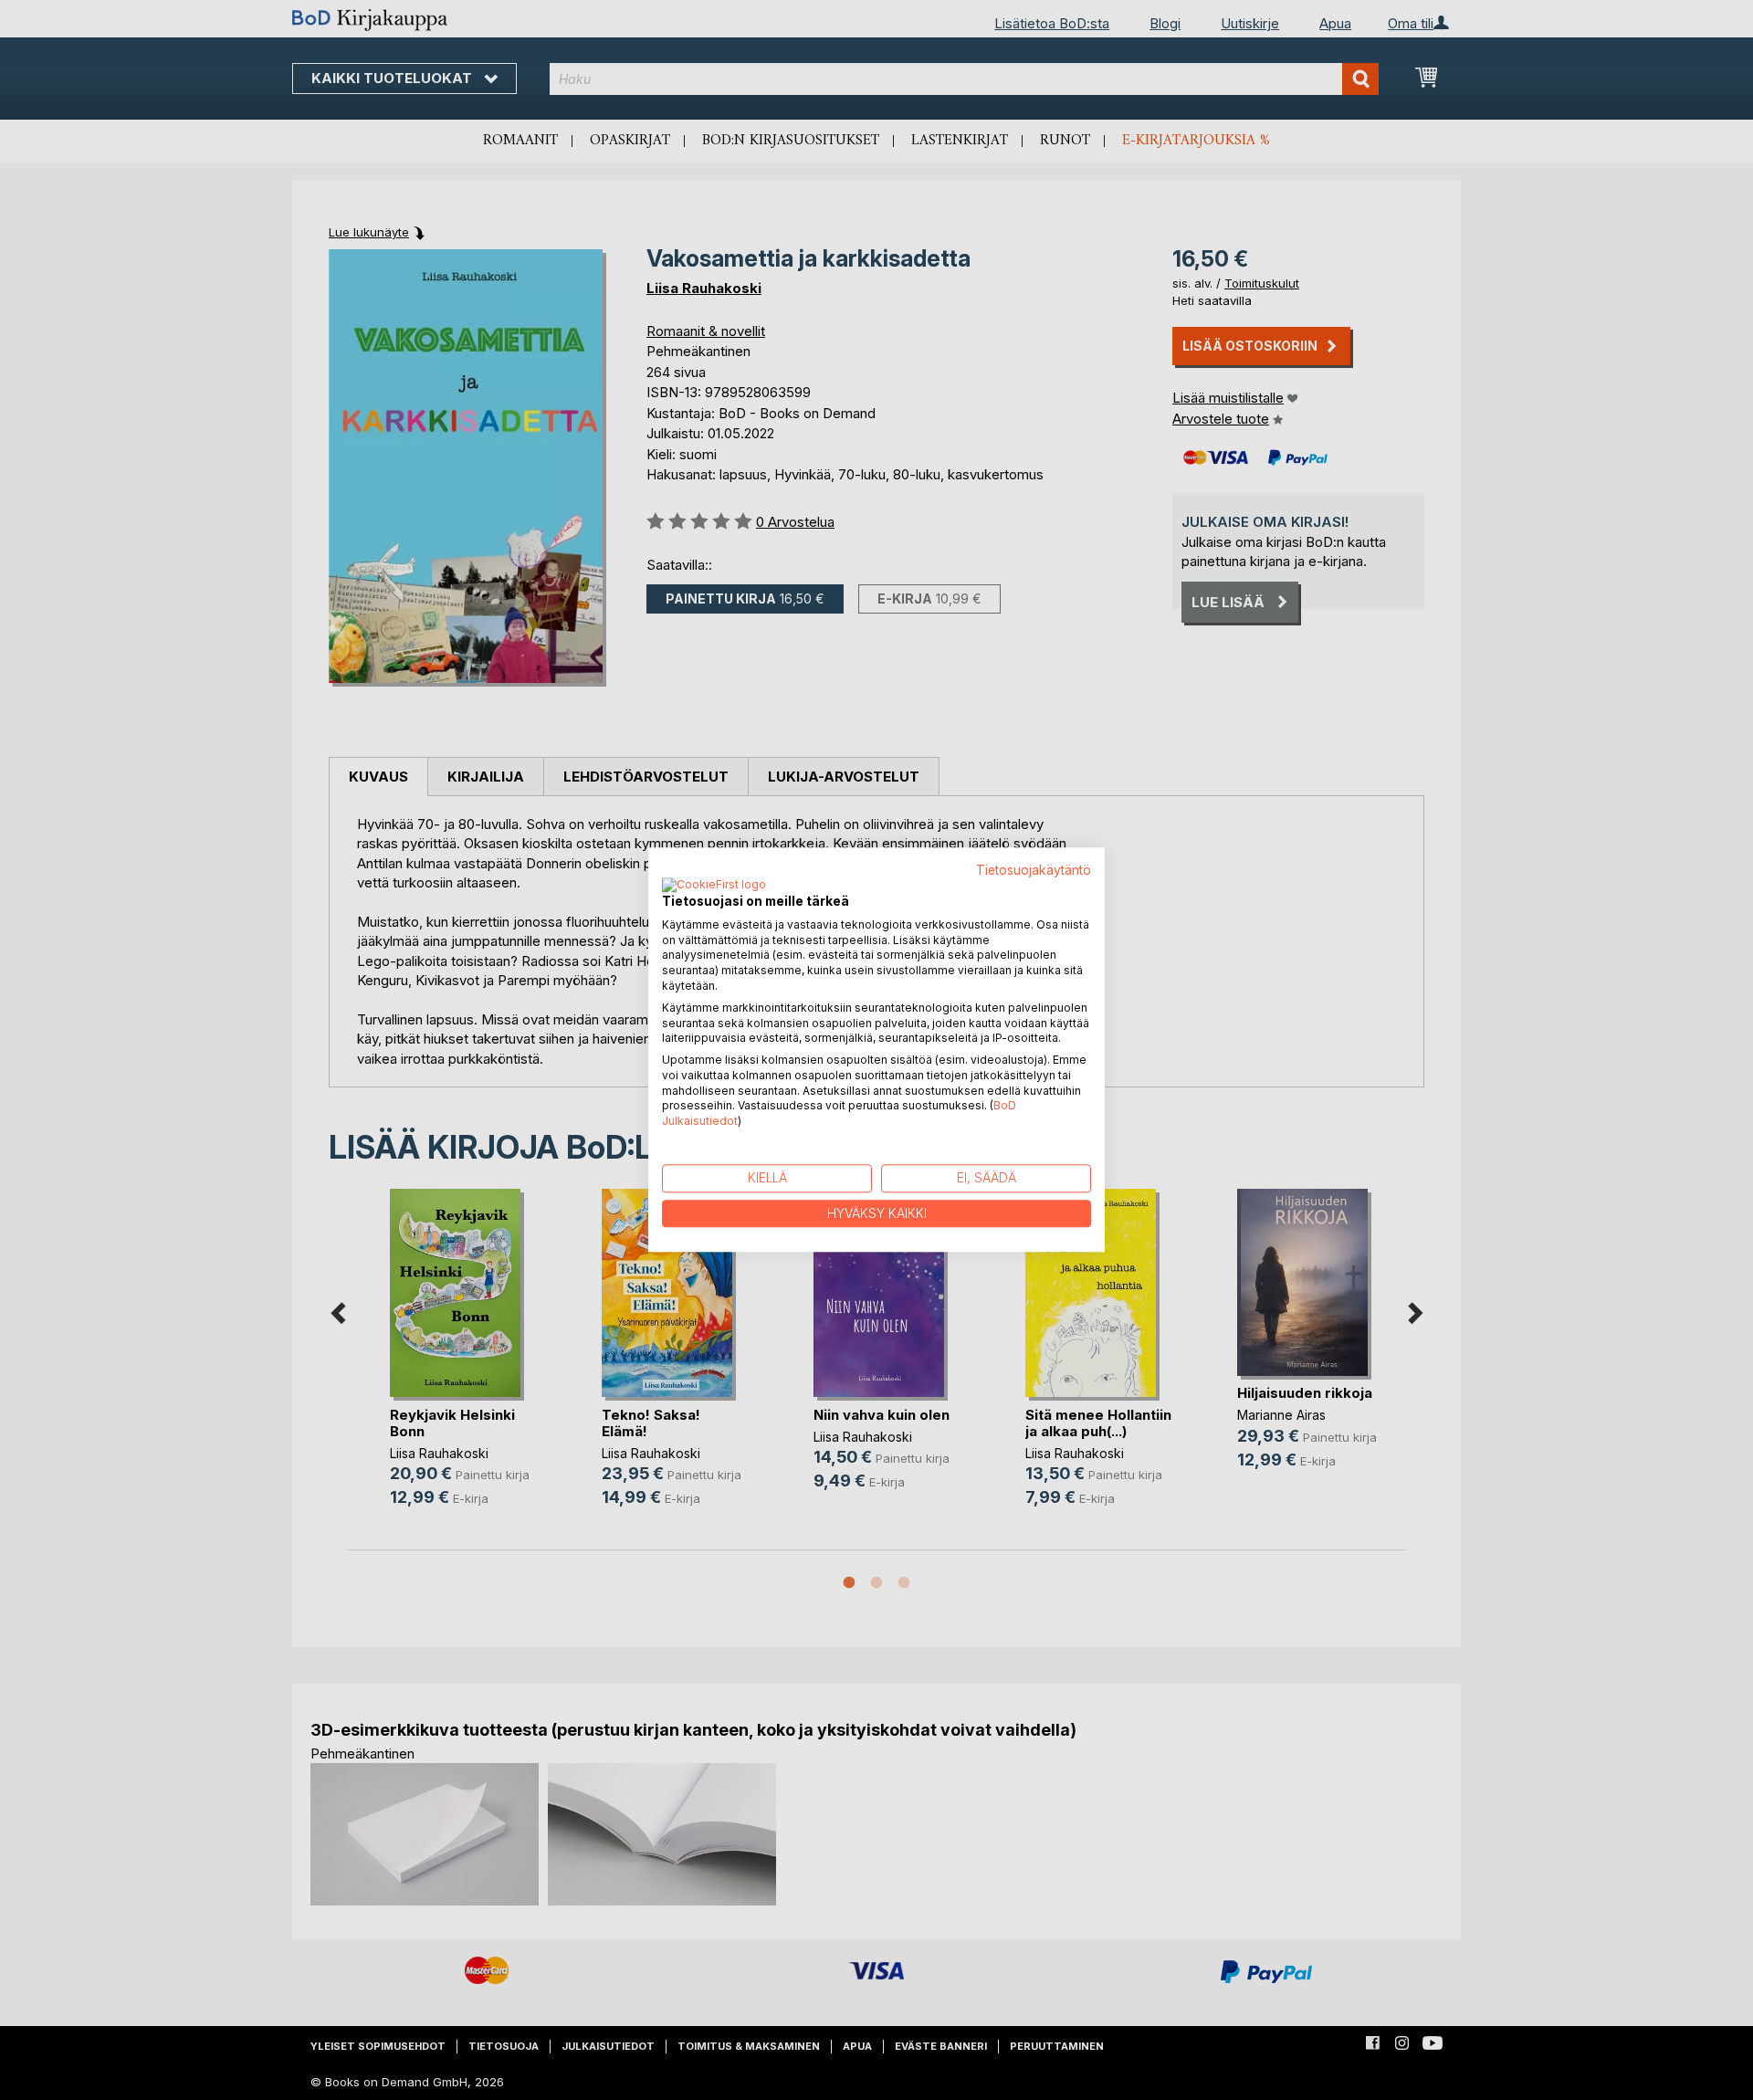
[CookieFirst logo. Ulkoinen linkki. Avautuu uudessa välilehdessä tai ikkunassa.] (714, 886)
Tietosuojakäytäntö (1034, 870)
